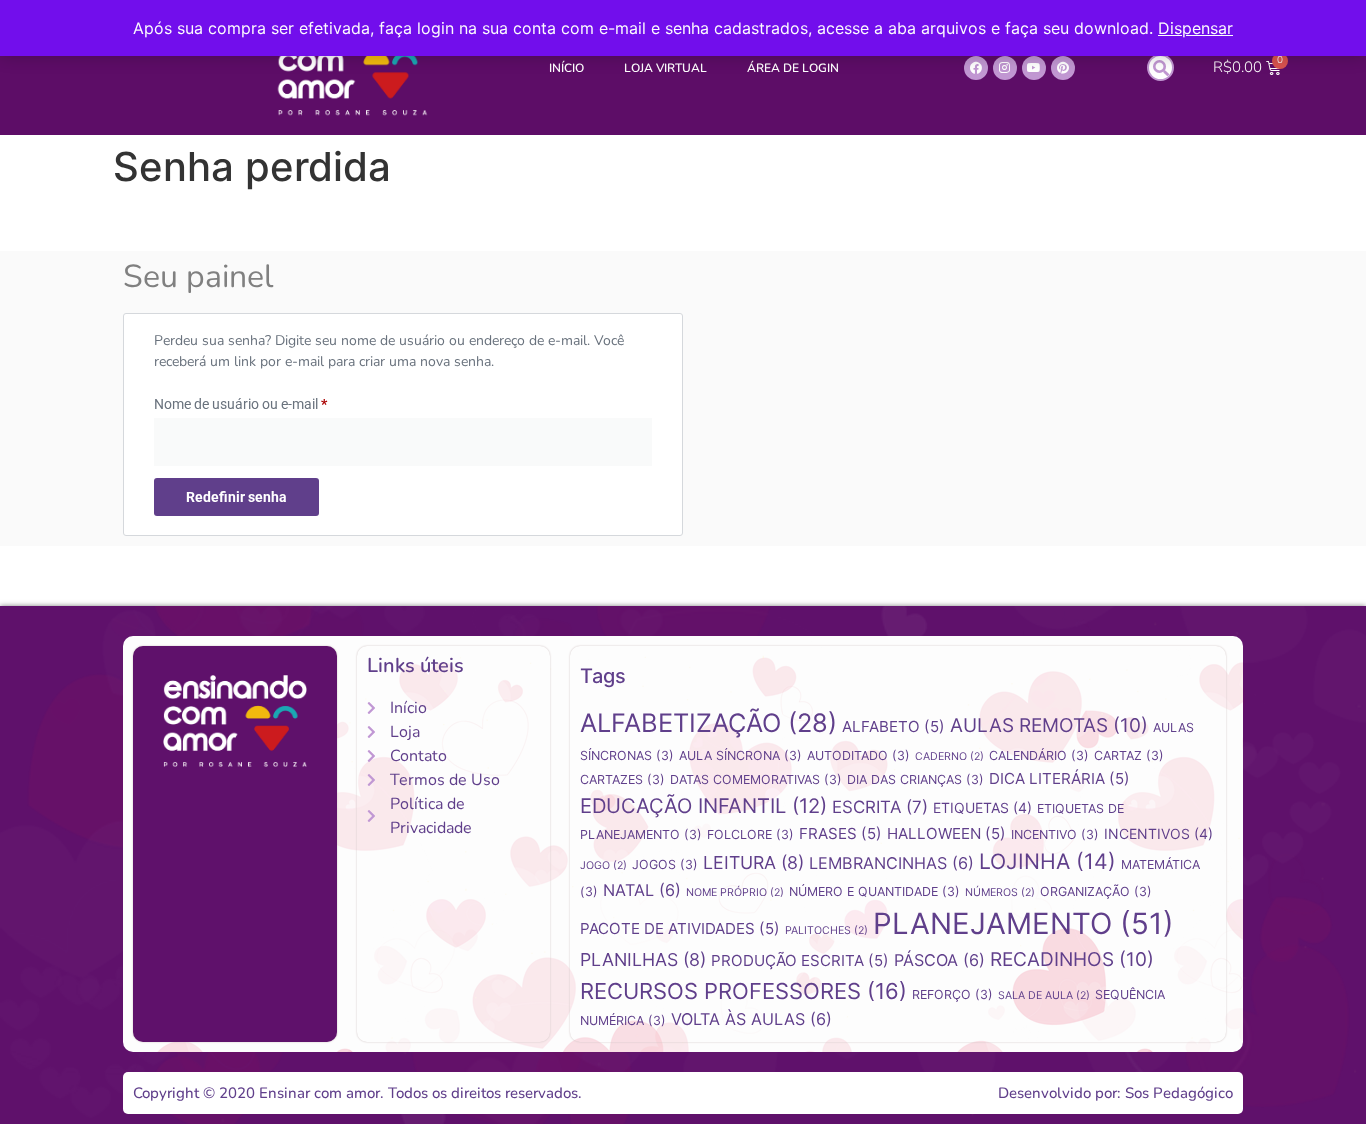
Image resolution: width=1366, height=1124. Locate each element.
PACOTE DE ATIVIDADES (680, 928)
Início (566, 68)
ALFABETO (893, 726)
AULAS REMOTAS (1049, 725)
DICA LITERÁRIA (1059, 778)
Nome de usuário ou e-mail (275, 401)
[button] (1160, 67)
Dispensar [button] (1195, 28)
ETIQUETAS (982, 807)
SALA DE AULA (1044, 995)
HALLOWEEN (946, 833)
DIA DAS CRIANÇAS (915, 779)
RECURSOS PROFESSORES (743, 991)
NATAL (642, 890)
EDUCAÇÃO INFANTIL (703, 805)
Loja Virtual (665, 68)
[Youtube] (1034, 68)
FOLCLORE (750, 834)
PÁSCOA (939, 960)
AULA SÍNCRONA (740, 755)
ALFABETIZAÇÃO (708, 722)
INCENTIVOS (1158, 833)
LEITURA (753, 862)
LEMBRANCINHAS (891, 863)
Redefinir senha (236, 497)
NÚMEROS (1000, 892)
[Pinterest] (1063, 68)
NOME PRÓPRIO (735, 892)
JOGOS (665, 864)
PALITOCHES (826, 930)
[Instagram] (1005, 68)
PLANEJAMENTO (1023, 923)
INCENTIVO (1055, 834)
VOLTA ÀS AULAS (751, 1019)
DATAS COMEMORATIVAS (756, 779)
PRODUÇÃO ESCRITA (800, 960)
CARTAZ (1129, 755)
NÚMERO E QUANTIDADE (874, 891)
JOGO (603, 865)
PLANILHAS (643, 959)
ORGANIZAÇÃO (1096, 891)
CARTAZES (622, 779)
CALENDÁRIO (1039, 755)
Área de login (793, 68)
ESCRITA (880, 807)
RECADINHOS (1072, 959)
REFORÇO (952, 994)
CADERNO (949, 756)
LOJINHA (1047, 861)
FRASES (840, 833)
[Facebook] (976, 68)
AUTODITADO (858, 755)
